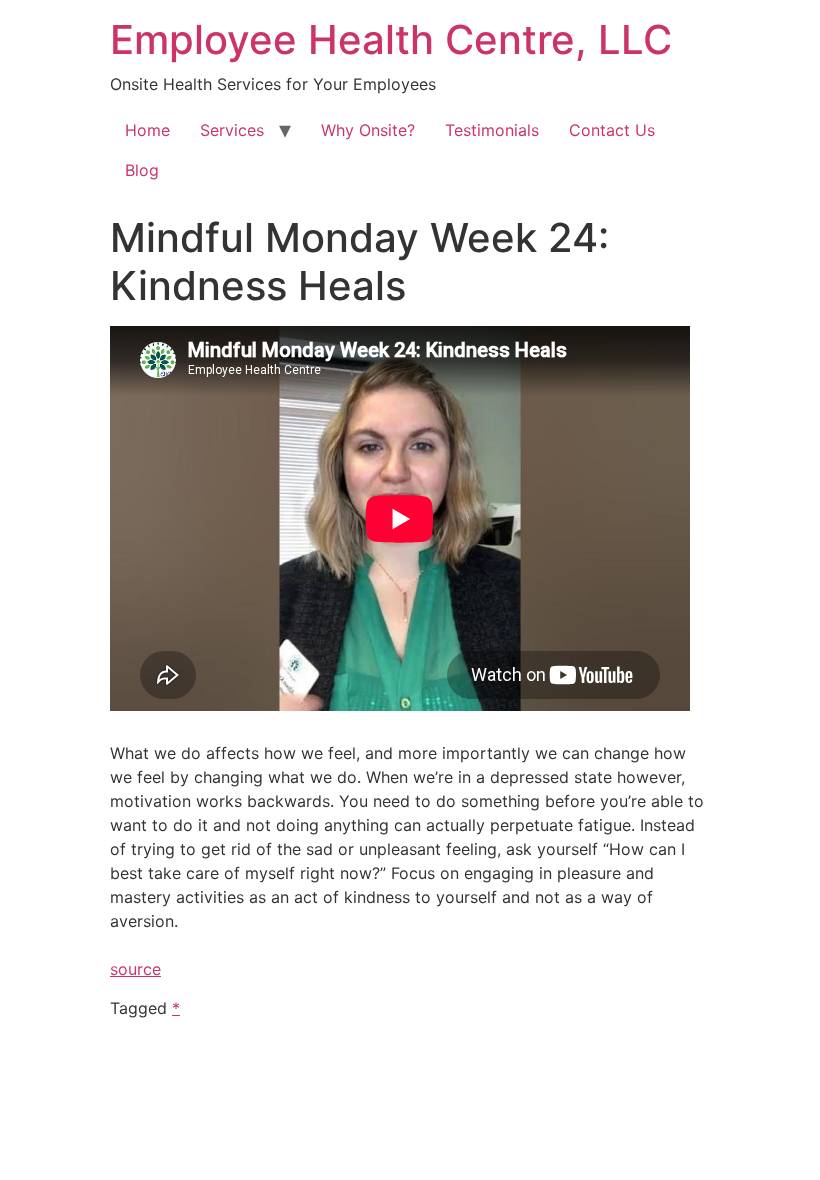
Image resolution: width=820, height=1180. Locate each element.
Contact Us (612, 130)
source (135, 969)
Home (147, 130)
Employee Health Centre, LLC (391, 39)
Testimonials (492, 130)
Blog (142, 170)
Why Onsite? (368, 130)
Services (232, 130)
